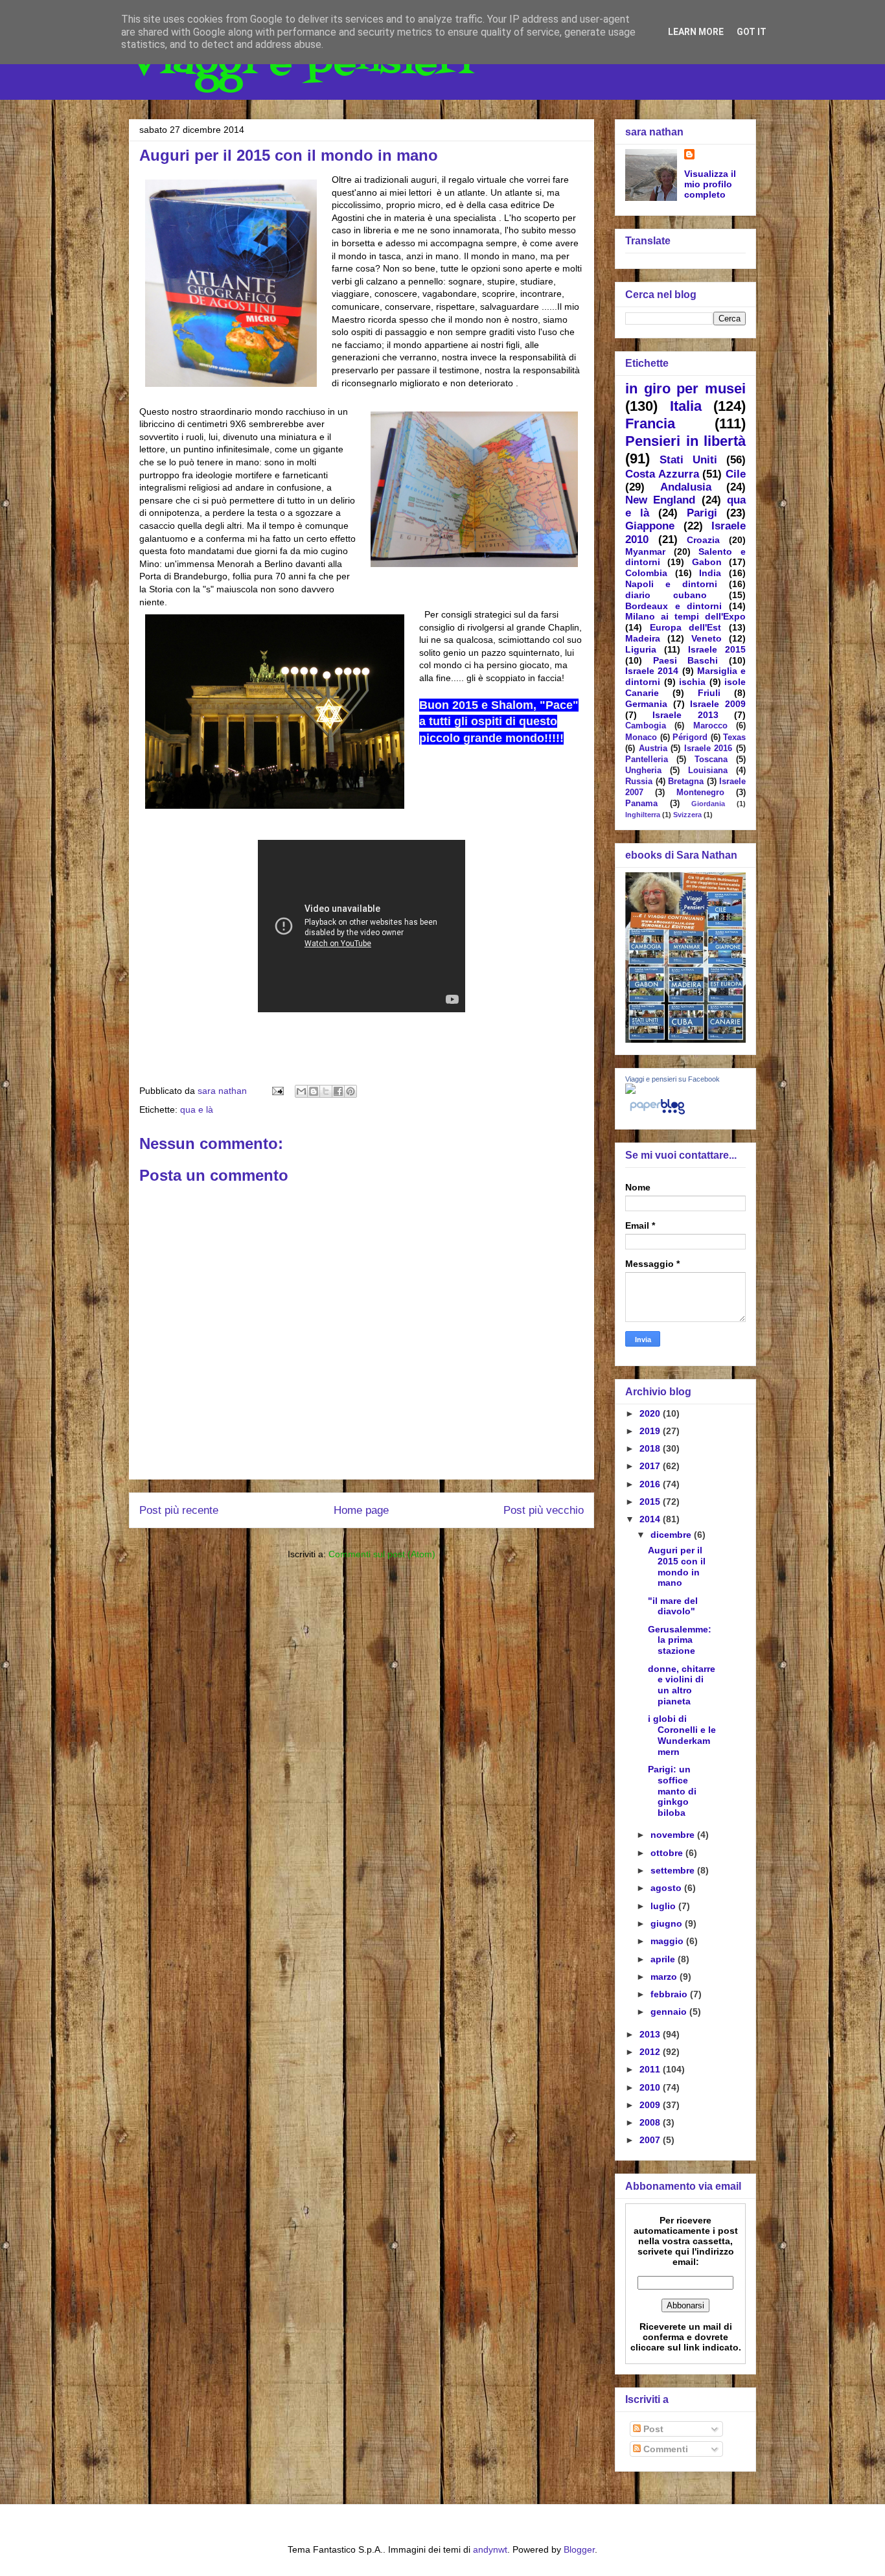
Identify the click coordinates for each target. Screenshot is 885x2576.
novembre (674, 1835)
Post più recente (179, 1510)
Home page (361, 1510)
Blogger (579, 2549)
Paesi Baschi (686, 660)
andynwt (490, 2549)
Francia (650, 424)
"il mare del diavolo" (673, 1606)
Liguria (641, 649)
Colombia (646, 573)
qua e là (197, 1109)
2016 (651, 1484)
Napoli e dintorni (671, 584)
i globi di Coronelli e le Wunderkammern (682, 1735)
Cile (736, 474)
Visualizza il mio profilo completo (710, 184)
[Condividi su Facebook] (338, 1091)
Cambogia (646, 726)
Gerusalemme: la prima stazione (680, 1640)
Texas (734, 737)
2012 (651, 2052)
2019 (651, 1431)
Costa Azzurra (662, 474)
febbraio (670, 1994)
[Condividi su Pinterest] (351, 1091)
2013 (651, 2034)
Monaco (641, 737)
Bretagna (686, 782)
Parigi (702, 513)
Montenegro (700, 793)
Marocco (710, 726)
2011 (651, 2069)
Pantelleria (647, 760)
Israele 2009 (718, 704)
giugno (668, 1923)
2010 (651, 2087)
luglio (664, 1906)
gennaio (670, 2012)
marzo (665, 1977)
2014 (651, 1519)
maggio (668, 1941)
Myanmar (645, 551)
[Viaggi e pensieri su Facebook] (630, 1091)
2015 (651, 1502)
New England (660, 500)
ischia (692, 682)
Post (652, 2429)
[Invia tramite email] (301, 1091)
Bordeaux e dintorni (673, 606)
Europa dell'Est (686, 627)
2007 (651, 2140)
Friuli (709, 693)
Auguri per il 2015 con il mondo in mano (677, 1566)
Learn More (696, 32)
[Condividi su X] (326, 1091)
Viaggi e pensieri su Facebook (672, 1079)
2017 (651, 1466)
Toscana (711, 760)
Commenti (664, 2449)
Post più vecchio (544, 1510)
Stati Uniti (688, 460)
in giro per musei (685, 389)
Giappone (650, 526)
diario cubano (666, 595)
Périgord (690, 737)
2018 (651, 1448)
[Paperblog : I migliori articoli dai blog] (657, 1114)
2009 (651, 2105)
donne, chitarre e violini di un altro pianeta (682, 1685)
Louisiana (708, 771)
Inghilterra (643, 815)
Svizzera (687, 815)
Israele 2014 (652, 671)
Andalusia (686, 487)
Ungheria (643, 771)
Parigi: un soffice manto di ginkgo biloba (672, 1791)
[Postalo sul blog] (314, 1091)
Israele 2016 (708, 748)
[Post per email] (277, 1091)
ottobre (668, 1853)
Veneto (707, 638)
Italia (686, 406)
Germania (646, 704)
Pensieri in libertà (685, 441)
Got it (752, 32)
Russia (639, 782)
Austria (653, 748)
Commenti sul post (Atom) (382, 1554)
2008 (651, 2122)
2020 (651, 1413)
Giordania (708, 804)
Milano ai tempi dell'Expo (685, 616)
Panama (641, 804)
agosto (667, 1888)
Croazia (703, 540)
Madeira (643, 638)
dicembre (672, 1535)
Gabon (707, 562)
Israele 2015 (717, 649)
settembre (674, 1870)
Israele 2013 (685, 715)
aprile (664, 1959)
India (710, 573)
